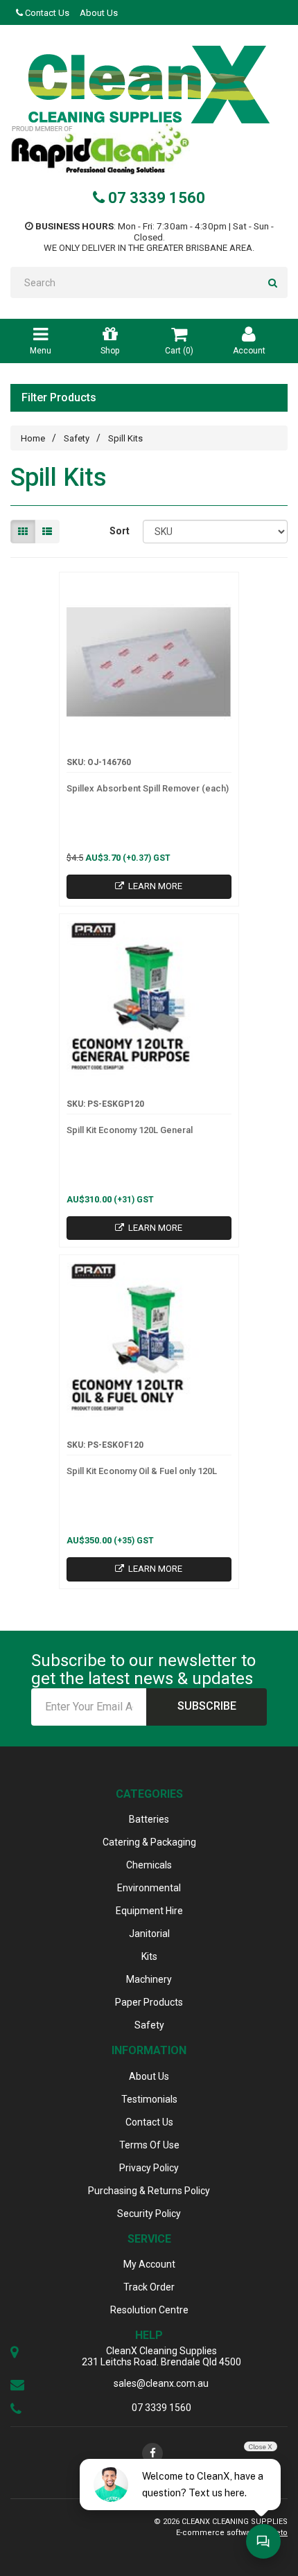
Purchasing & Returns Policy (149, 2191)
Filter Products (59, 398)
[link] (152, 2453)
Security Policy (149, 2214)
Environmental (149, 1888)
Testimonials (149, 2099)
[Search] (273, 282)
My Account (149, 2264)
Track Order (149, 2287)
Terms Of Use (149, 2145)
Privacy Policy (149, 2168)
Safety (77, 438)
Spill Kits (125, 438)
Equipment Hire (149, 1911)
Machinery (149, 1979)
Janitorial (149, 1934)
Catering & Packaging (149, 1842)
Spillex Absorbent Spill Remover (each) (148, 788)
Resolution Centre (149, 2310)
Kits (149, 1956)
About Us (99, 13)
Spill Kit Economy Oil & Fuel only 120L (142, 1471)
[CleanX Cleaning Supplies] (149, 85)
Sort (120, 531)
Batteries (149, 1819)
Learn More (154, 886)
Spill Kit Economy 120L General (130, 1130)
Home (33, 438)
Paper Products (149, 2002)
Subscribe (207, 1706)
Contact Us (46, 13)
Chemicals (149, 1865)
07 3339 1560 (155, 198)
